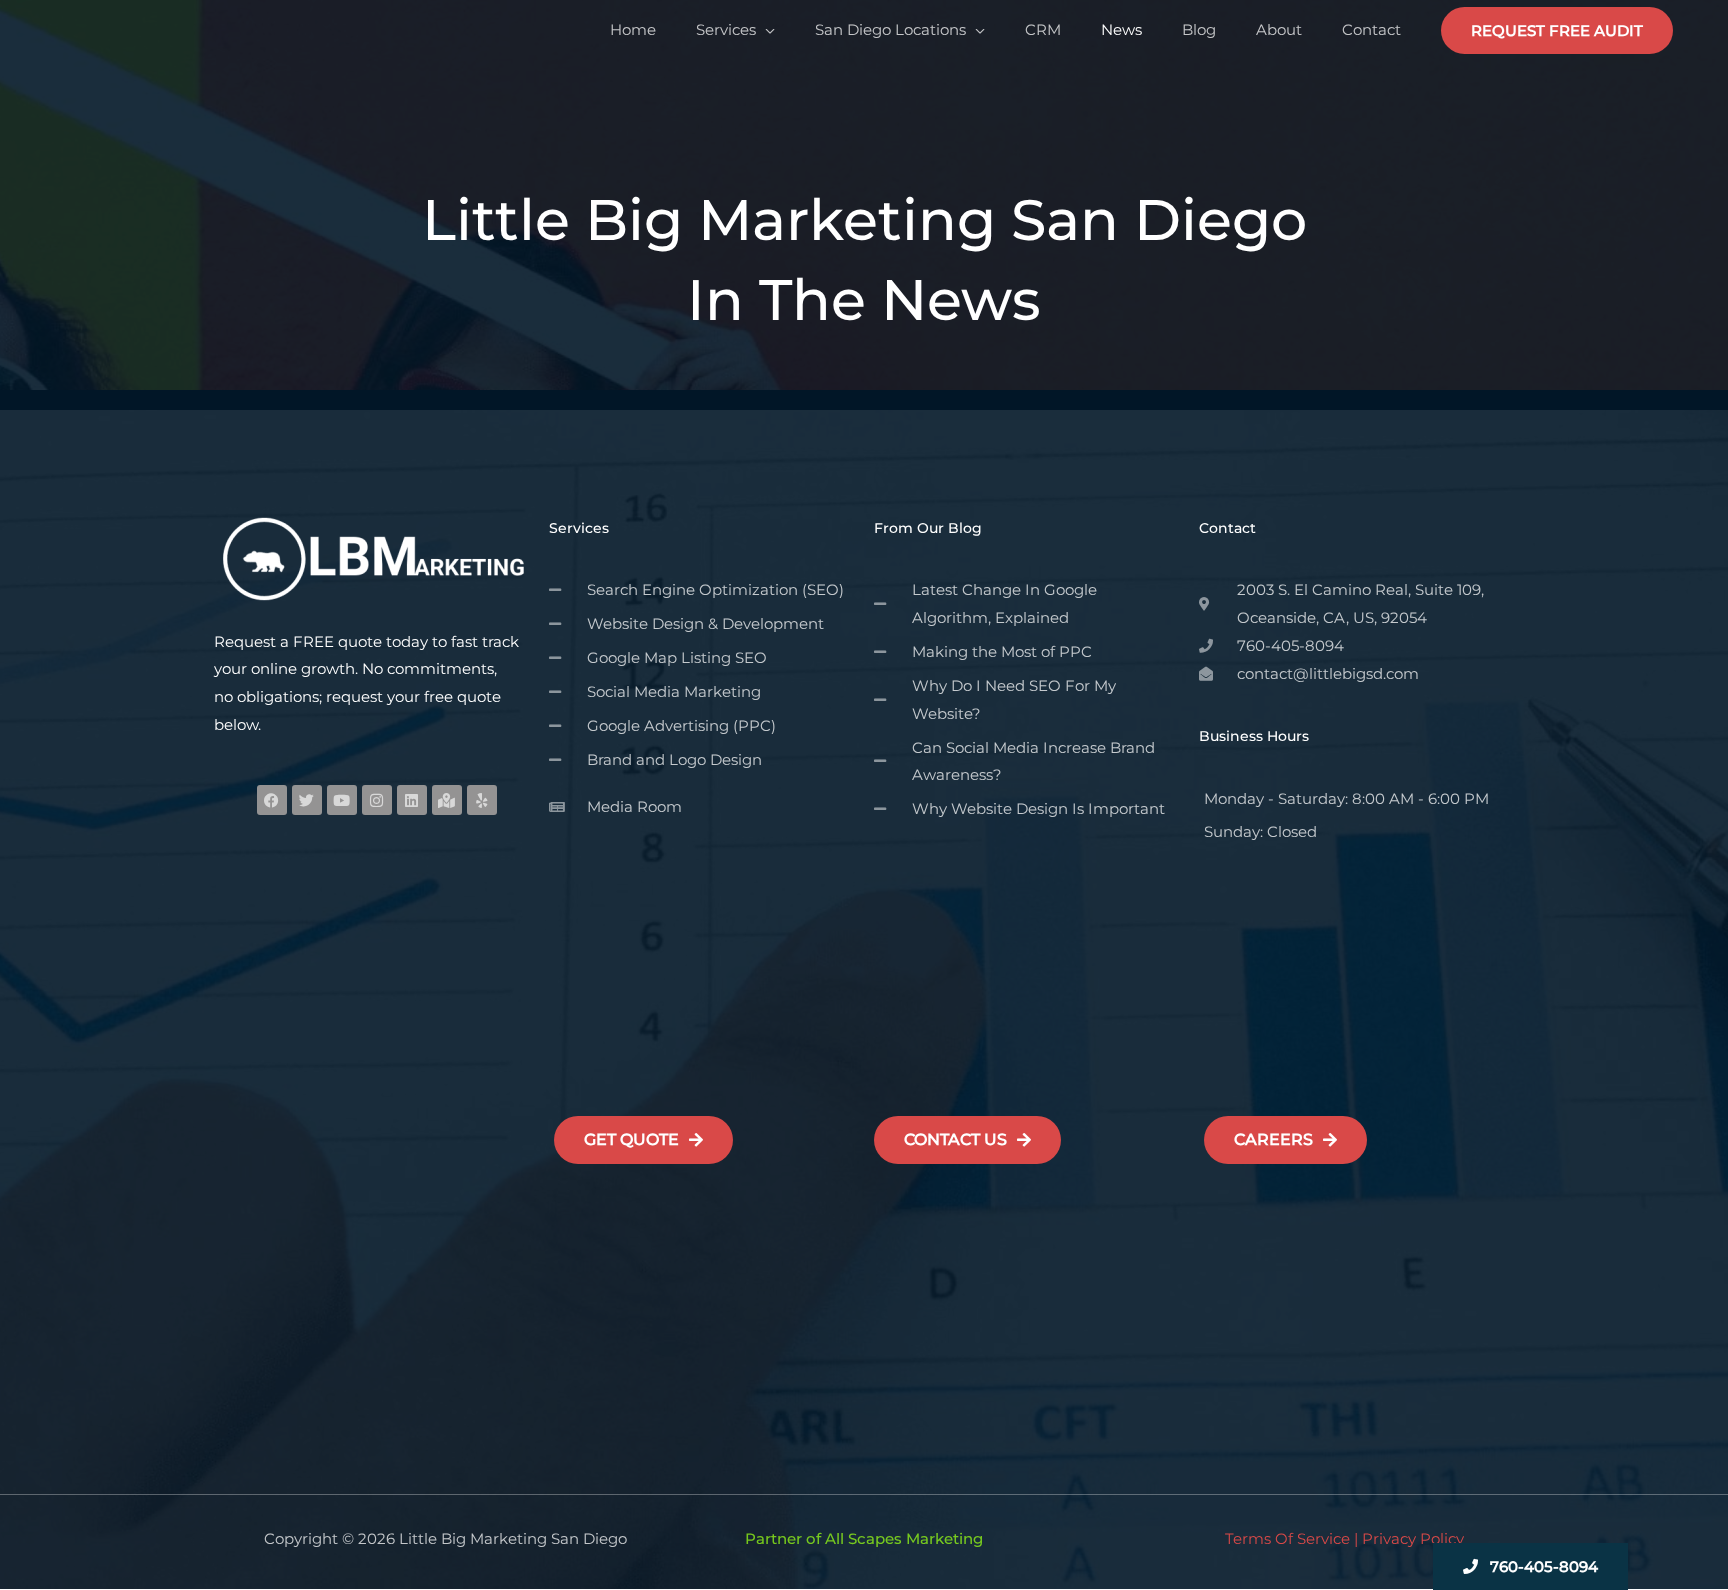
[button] (1557, 30)
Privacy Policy (1413, 1538)
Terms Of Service (1287, 1538)
